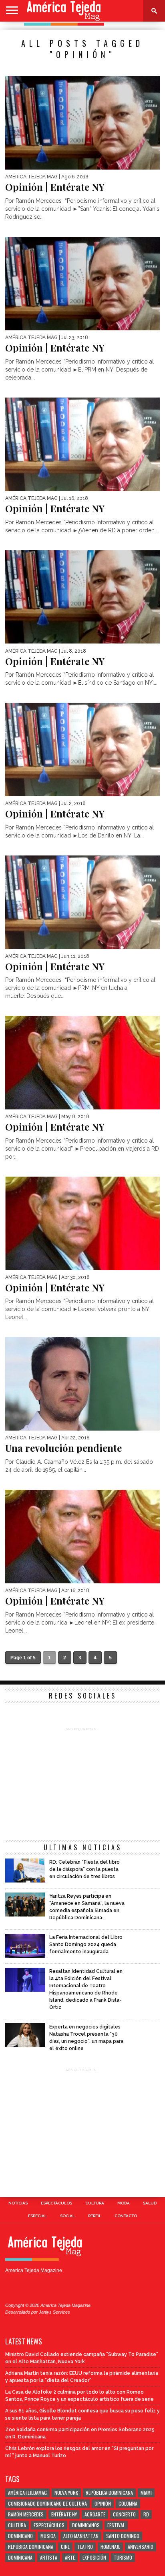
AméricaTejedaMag (27, 2493)
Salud (150, 2203)
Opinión (103, 2503)
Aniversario (141, 2547)
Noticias (18, 2203)
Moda (124, 2203)
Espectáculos (56, 2203)
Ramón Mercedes (26, 2514)
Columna (128, 2503)
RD (146, 2514)
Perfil (95, 2216)
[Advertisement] (82, 1782)
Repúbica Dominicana (31, 2547)
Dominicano (20, 2536)
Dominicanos (86, 2525)
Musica (48, 2536)
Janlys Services (54, 2312)
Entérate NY (64, 2514)
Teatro (85, 2547)
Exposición (94, 2557)
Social (67, 2216)
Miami (146, 2493)
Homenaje (110, 2547)
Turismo (123, 2557)
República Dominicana (109, 2493)
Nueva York (66, 2493)
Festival (116, 2525)
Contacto (126, 2216)
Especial (37, 2216)
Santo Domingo (123, 2536)
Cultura (95, 2203)
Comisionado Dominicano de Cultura (47, 2503)
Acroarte (95, 2514)
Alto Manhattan (81, 2536)
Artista (49, 2557)
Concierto (124, 2514)
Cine (65, 2547)
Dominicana (20, 2557)
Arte (70, 2557)
